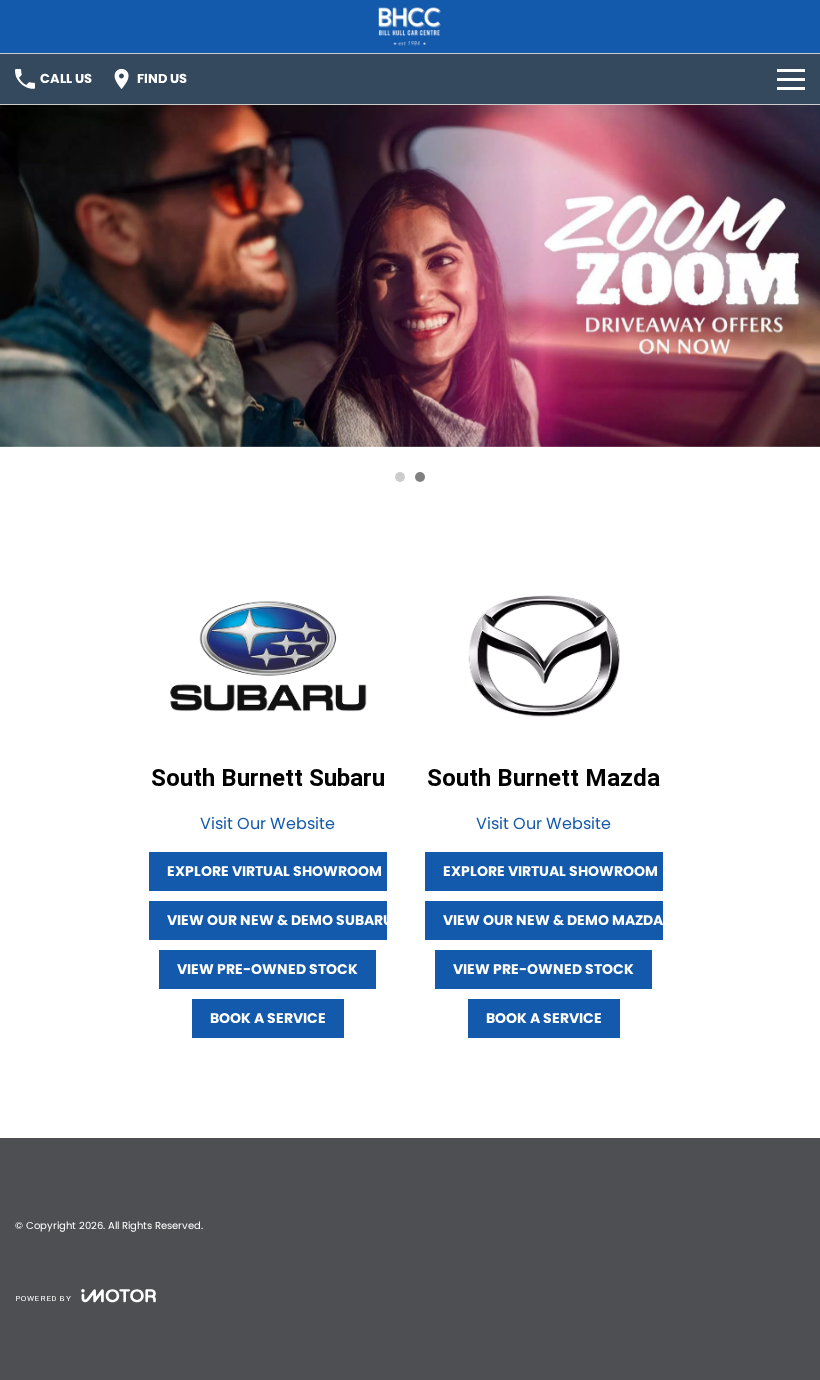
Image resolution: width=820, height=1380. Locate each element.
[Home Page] (410, 26)
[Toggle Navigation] (791, 79)
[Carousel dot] (400, 477)
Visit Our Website (267, 823)
